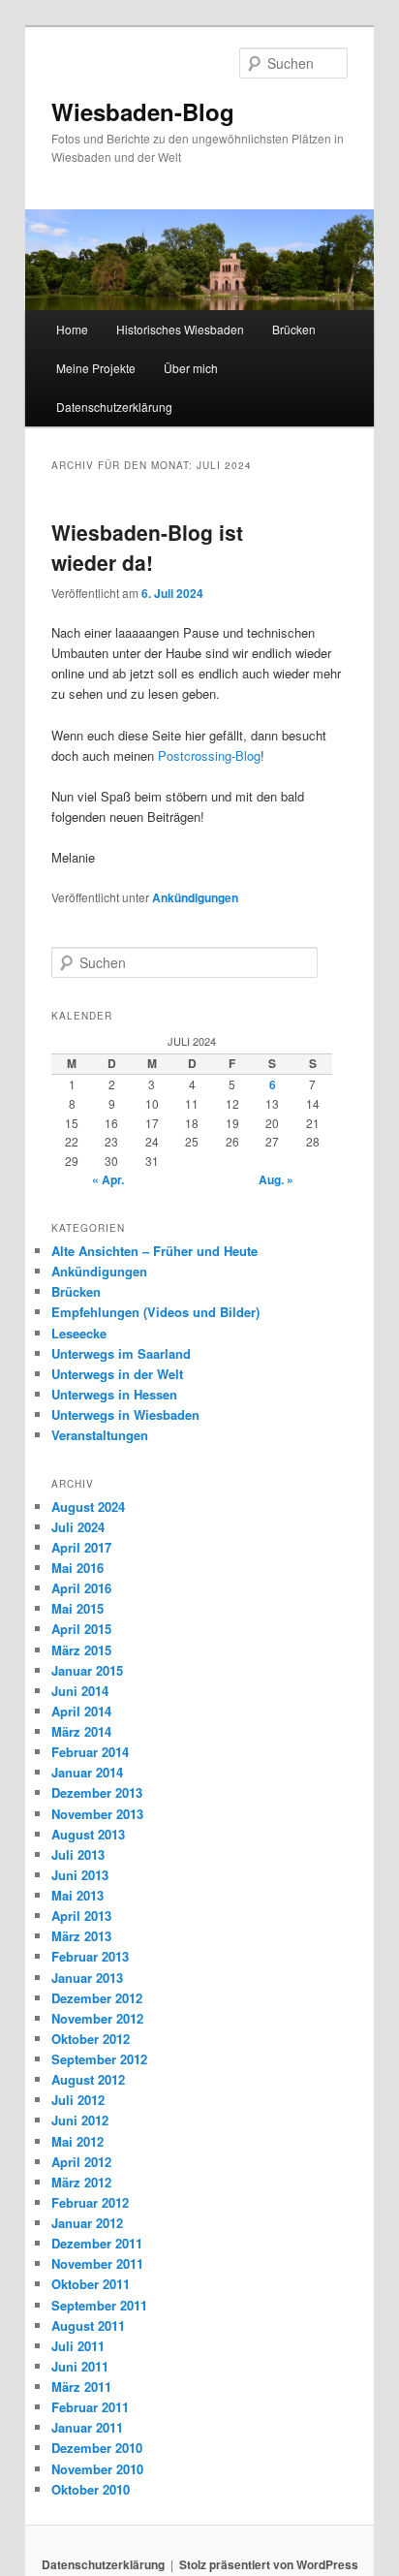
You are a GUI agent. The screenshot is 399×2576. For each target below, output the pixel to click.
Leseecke (79, 1333)
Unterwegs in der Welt (117, 1374)
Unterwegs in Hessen (114, 1394)
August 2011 (88, 2325)
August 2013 (88, 1834)
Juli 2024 (78, 1527)
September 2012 (99, 2059)
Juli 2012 (78, 2100)
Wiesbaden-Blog (143, 111)
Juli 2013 (78, 1854)
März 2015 (81, 1650)
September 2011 (99, 2305)
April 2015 (81, 1629)
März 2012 (81, 2182)
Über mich (191, 368)
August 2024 (88, 1507)
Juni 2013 (80, 1875)
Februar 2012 (90, 2202)
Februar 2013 (90, 1956)
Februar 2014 (90, 1752)
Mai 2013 (77, 1895)
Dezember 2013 (97, 1792)
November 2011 (97, 2263)
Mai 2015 (77, 1608)
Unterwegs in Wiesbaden (125, 1414)
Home (72, 329)
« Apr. (108, 1179)
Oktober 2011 (91, 2284)
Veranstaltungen (100, 1435)
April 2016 (81, 1588)
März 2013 (81, 1936)
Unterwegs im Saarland (121, 1353)
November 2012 (97, 2018)
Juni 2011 (80, 2366)
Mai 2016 (77, 1568)
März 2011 (81, 2387)
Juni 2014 (80, 1691)
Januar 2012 (87, 2223)
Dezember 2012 (97, 1998)
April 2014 (81, 1711)
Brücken (294, 329)
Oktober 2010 (91, 2489)
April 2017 (81, 1547)
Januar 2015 (87, 1670)
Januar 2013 (87, 1978)
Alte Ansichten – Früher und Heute (154, 1251)
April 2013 (81, 1916)
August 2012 (88, 2079)
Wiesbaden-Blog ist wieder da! (147, 548)
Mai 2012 (77, 2141)
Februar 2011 (90, 2407)
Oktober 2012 (91, 2039)
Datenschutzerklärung (114, 407)
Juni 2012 (80, 2120)
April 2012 (81, 2162)
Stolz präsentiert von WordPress (269, 2564)
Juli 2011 (78, 2346)
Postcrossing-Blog (209, 755)
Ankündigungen (195, 897)
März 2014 (81, 1731)
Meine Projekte (96, 368)
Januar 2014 (87, 1772)
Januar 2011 (87, 2427)
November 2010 (97, 2469)
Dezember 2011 (97, 2243)
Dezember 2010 (97, 2448)
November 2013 (97, 1814)
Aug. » (276, 1179)
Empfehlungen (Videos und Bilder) (155, 1312)
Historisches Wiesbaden (180, 329)
